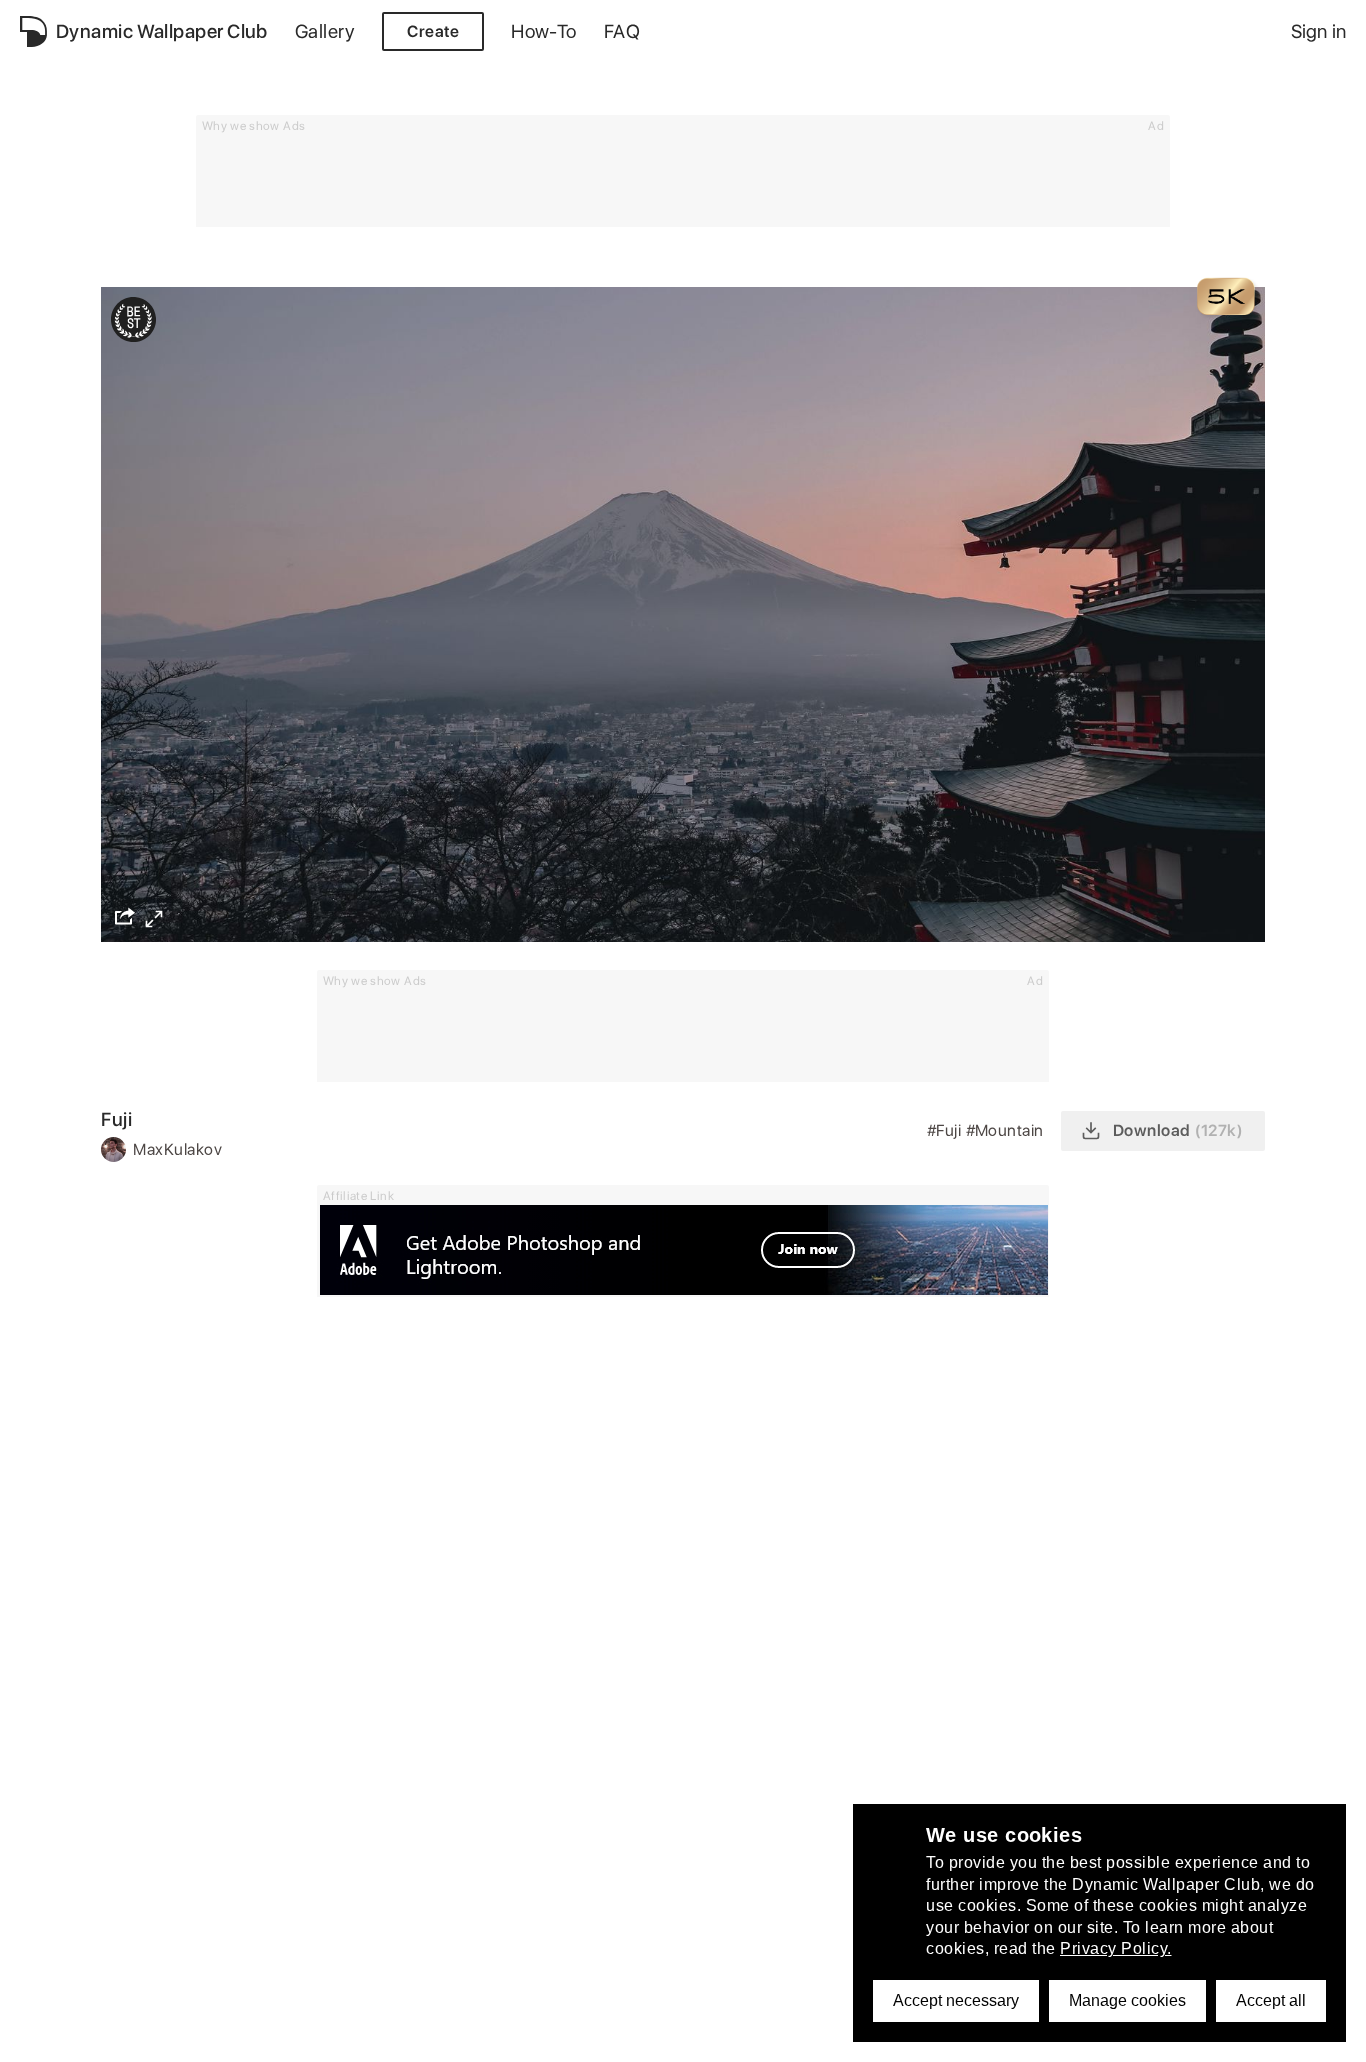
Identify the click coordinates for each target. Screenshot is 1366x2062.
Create (433, 31)
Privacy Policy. (1116, 1948)
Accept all (1271, 2000)
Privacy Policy (135, 2035)
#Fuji (946, 1130)
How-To (544, 31)
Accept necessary (956, 2000)
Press (585, 2035)
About (42, 2035)
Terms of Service (265, 2035)
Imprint (519, 2035)
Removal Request (410, 2035)
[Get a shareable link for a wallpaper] (125, 916)
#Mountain (1007, 1130)
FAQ (622, 31)
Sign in (1318, 31)
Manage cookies (1127, 2000)
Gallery (325, 31)
